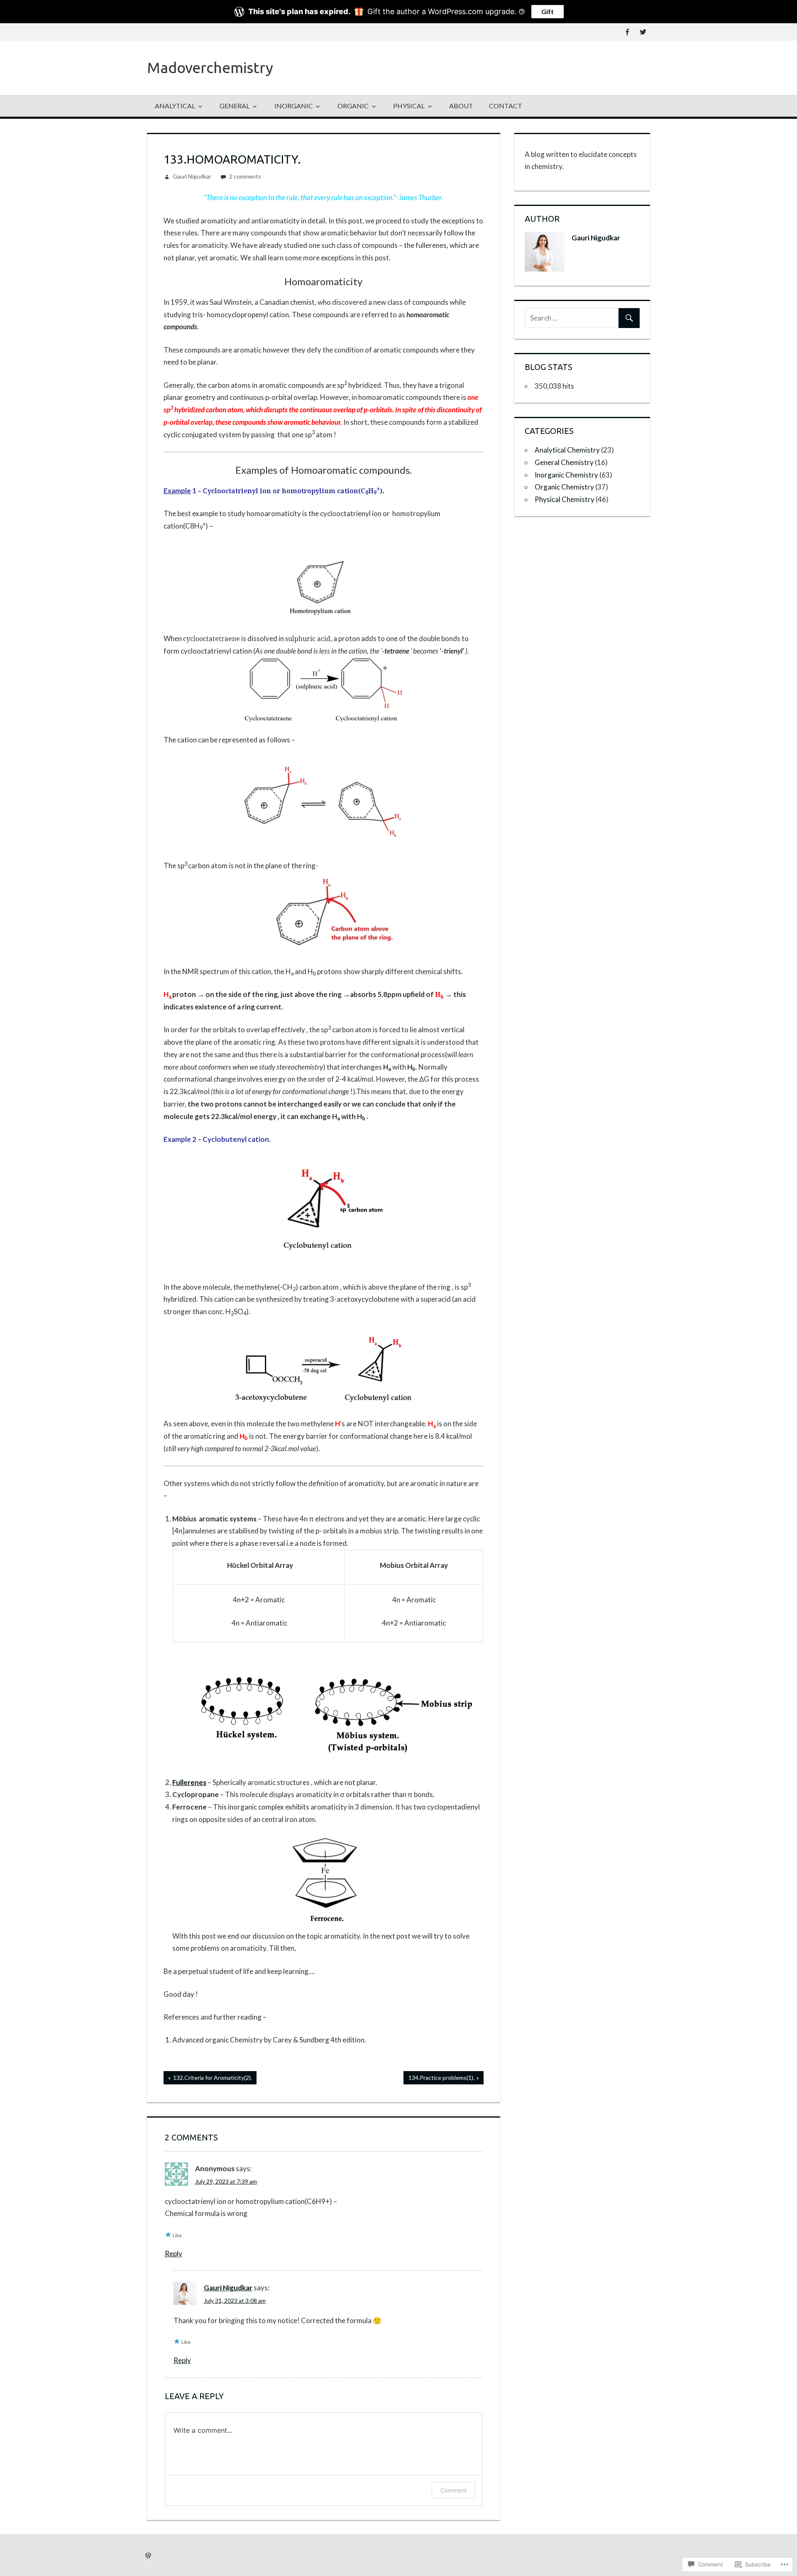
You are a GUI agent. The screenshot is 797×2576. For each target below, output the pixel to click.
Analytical (175, 106)
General (235, 106)
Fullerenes (189, 1782)
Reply (174, 2254)
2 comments (245, 176)
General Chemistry (564, 462)
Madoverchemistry (210, 67)
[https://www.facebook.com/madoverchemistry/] (627, 32)
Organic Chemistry (564, 487)
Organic (353, 106)
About (461, 106)
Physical (409, 106)
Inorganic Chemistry (566, 475)
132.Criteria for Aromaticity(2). (208, 2079)
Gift (548, 11)
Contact (506, 106)
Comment (454, 2490)
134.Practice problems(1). (439, 2079)
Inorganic (294, 106)
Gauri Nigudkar (192, 176)
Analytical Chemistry (567, 450)
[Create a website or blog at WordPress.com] (148, 2555)
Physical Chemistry (565, 499)
